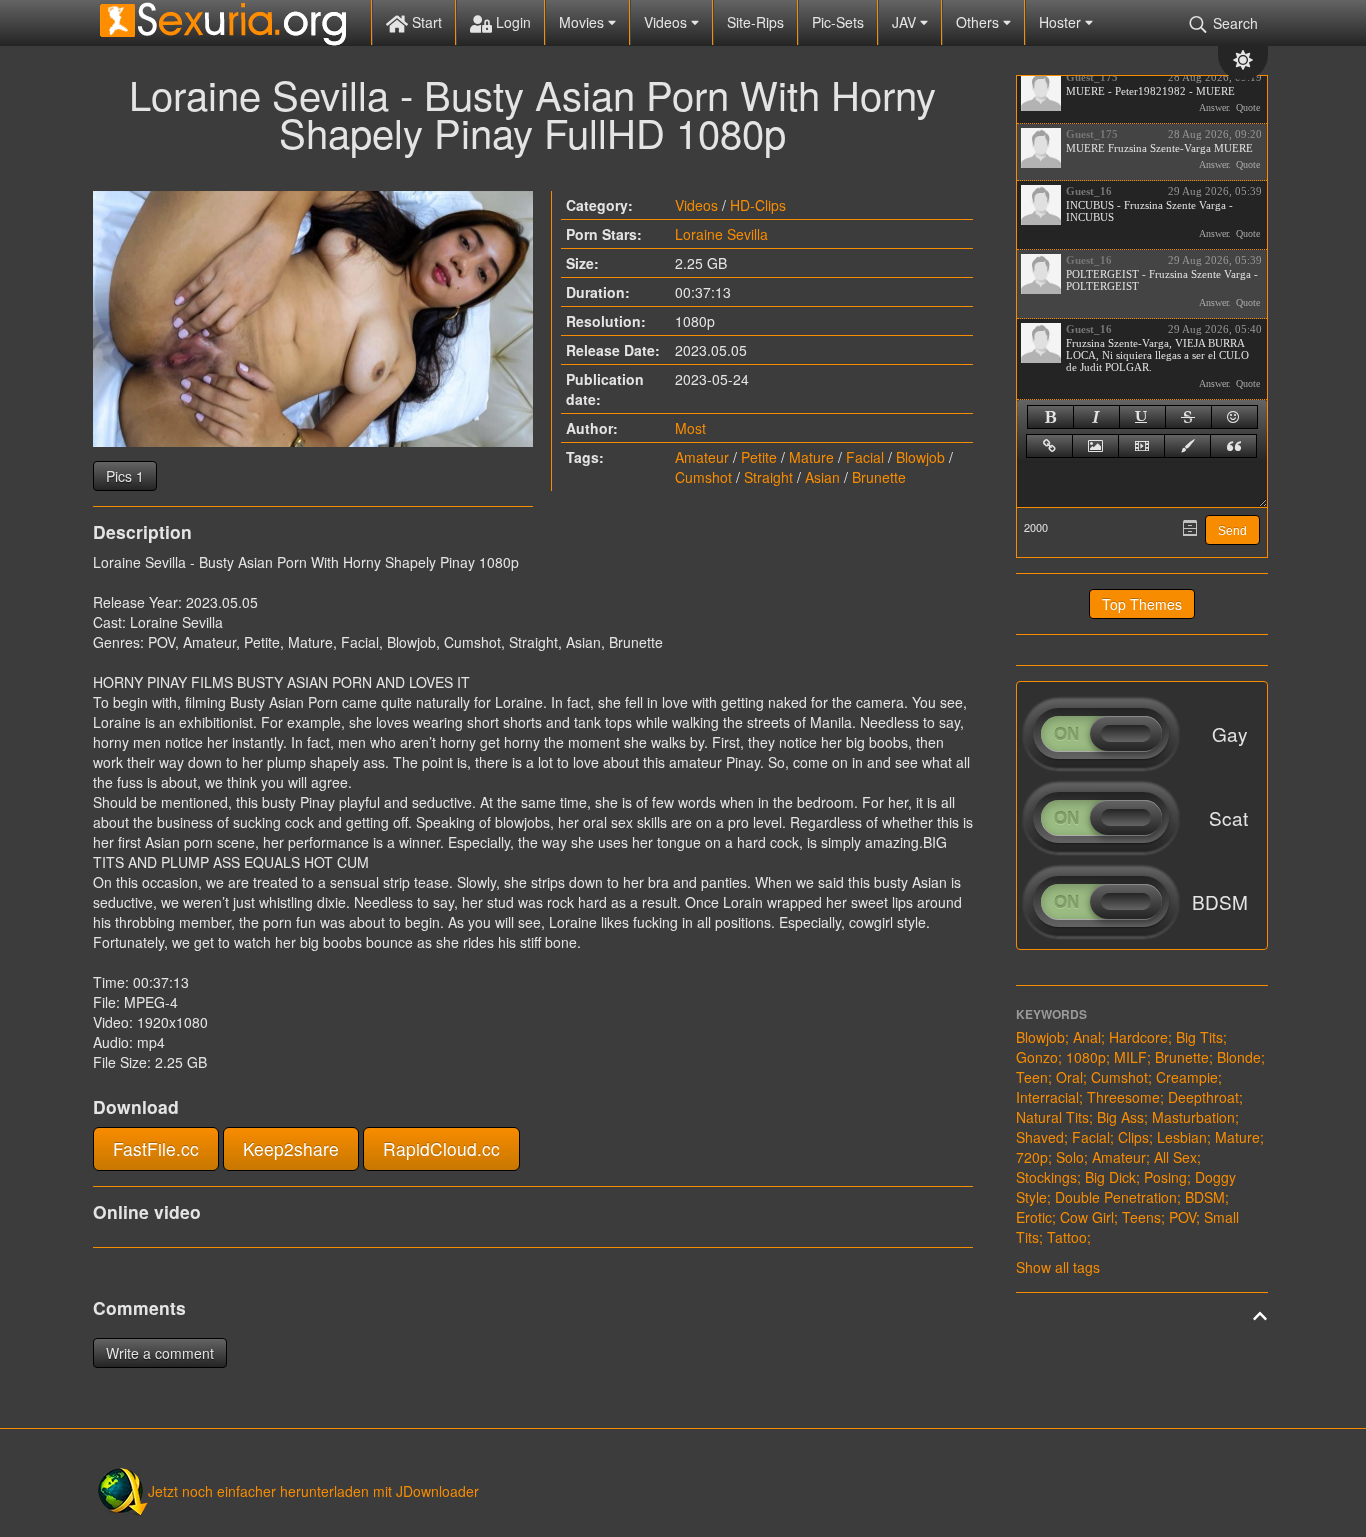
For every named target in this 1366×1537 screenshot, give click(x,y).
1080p (1086, 1057)
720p (1032, 1157)
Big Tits (1199, 1037)
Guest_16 (1089, 191)
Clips (1133, 1137)
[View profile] (1041, 91)
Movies (583, 22)
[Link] (1049, 446)
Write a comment (160, 1353)
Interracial (1047, 1097)
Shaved (1040, 1137)
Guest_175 (1092, 77)
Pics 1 (125, 476)
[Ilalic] (1096, 417)
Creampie (1187, 1077)
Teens (1141, 1217)
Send (1232, 531)
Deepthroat (1203, 1097)
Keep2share (291, 1148)
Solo (1070, 1157)
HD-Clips (758, 205)
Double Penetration (1116, 1197)
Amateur (702, 457)
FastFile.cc (156, 1148)
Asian (822, 477)
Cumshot (703, 477)
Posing (1165, 1177)
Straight (768, 477)
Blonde (1239, 1057)
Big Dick (1110, 1177)
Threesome (1123, 1097)
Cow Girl (1087, 1217)
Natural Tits (1052, 1117)
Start (425, 22)
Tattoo (1067, 1237)
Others (979, 22)
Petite (759, 457)
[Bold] (1050, 417)
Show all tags (1058, 1267)
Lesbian (1182, 1137)
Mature (811, 457)
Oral (1069, 1077)
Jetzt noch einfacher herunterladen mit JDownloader (313, 1491)
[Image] (1095, 446)
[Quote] (1233, 446)
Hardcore (1138, 1037)
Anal (1087, 1037)
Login (511, 22)
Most (690, 428)
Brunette (879, 477)
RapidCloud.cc (441, 1148)
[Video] (1141, 446)
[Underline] (1142, 417)
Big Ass (1120, 1117)
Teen (1032, 1077)
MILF (1130, 1057)
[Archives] (1190, 528)
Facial (865, 457)
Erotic (1034, 1217)
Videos (667, 22)
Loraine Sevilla (721, 234)
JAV (906, 22)
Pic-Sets (838, 22)
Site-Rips (755, 22)
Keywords (1051, 1014)
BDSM (1205, 1197)
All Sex (1175, 1157)
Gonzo (1037, 1057)
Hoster (1062, 22)
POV (1182, 1217)
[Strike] (1188, 417)
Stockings (1046, 1177)
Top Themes (1142, 604)
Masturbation (1193, 1117)
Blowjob (920, 457)
